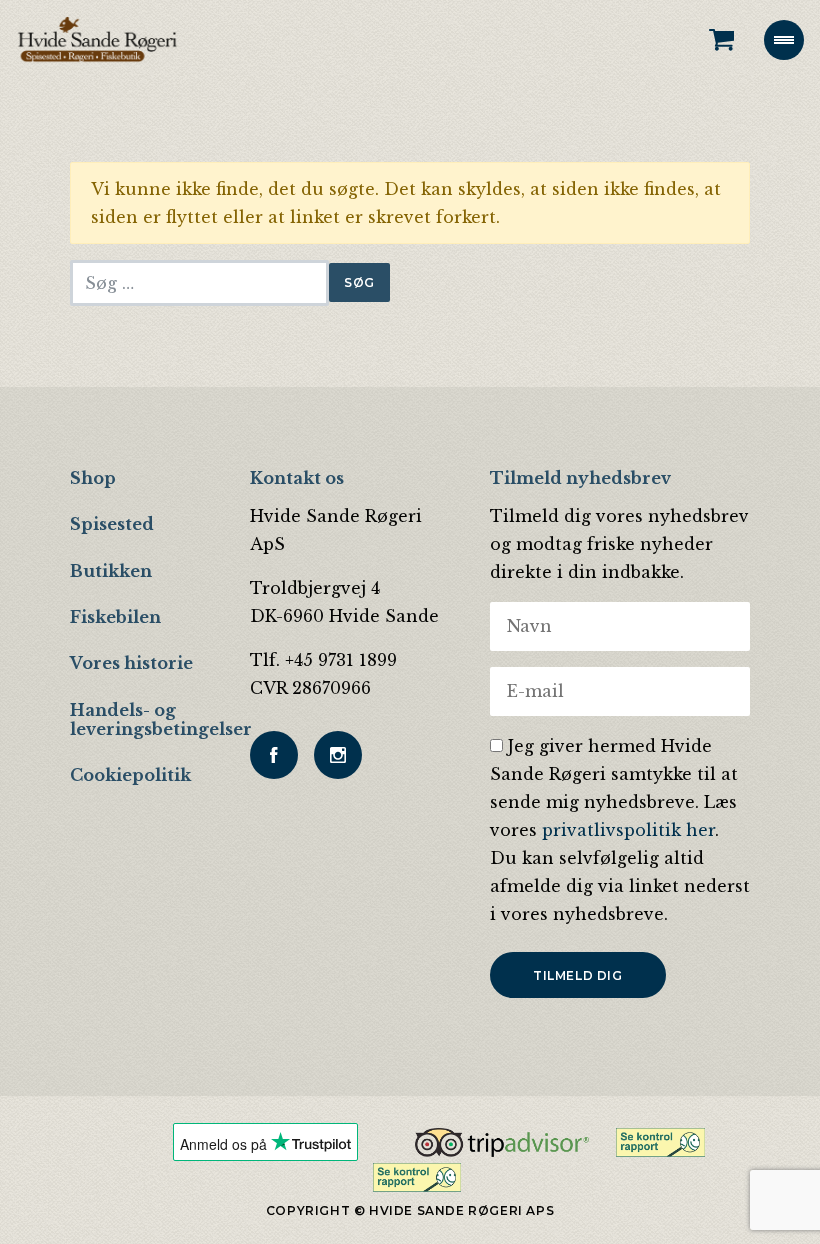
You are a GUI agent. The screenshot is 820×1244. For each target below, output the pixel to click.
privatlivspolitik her (628, 830)
